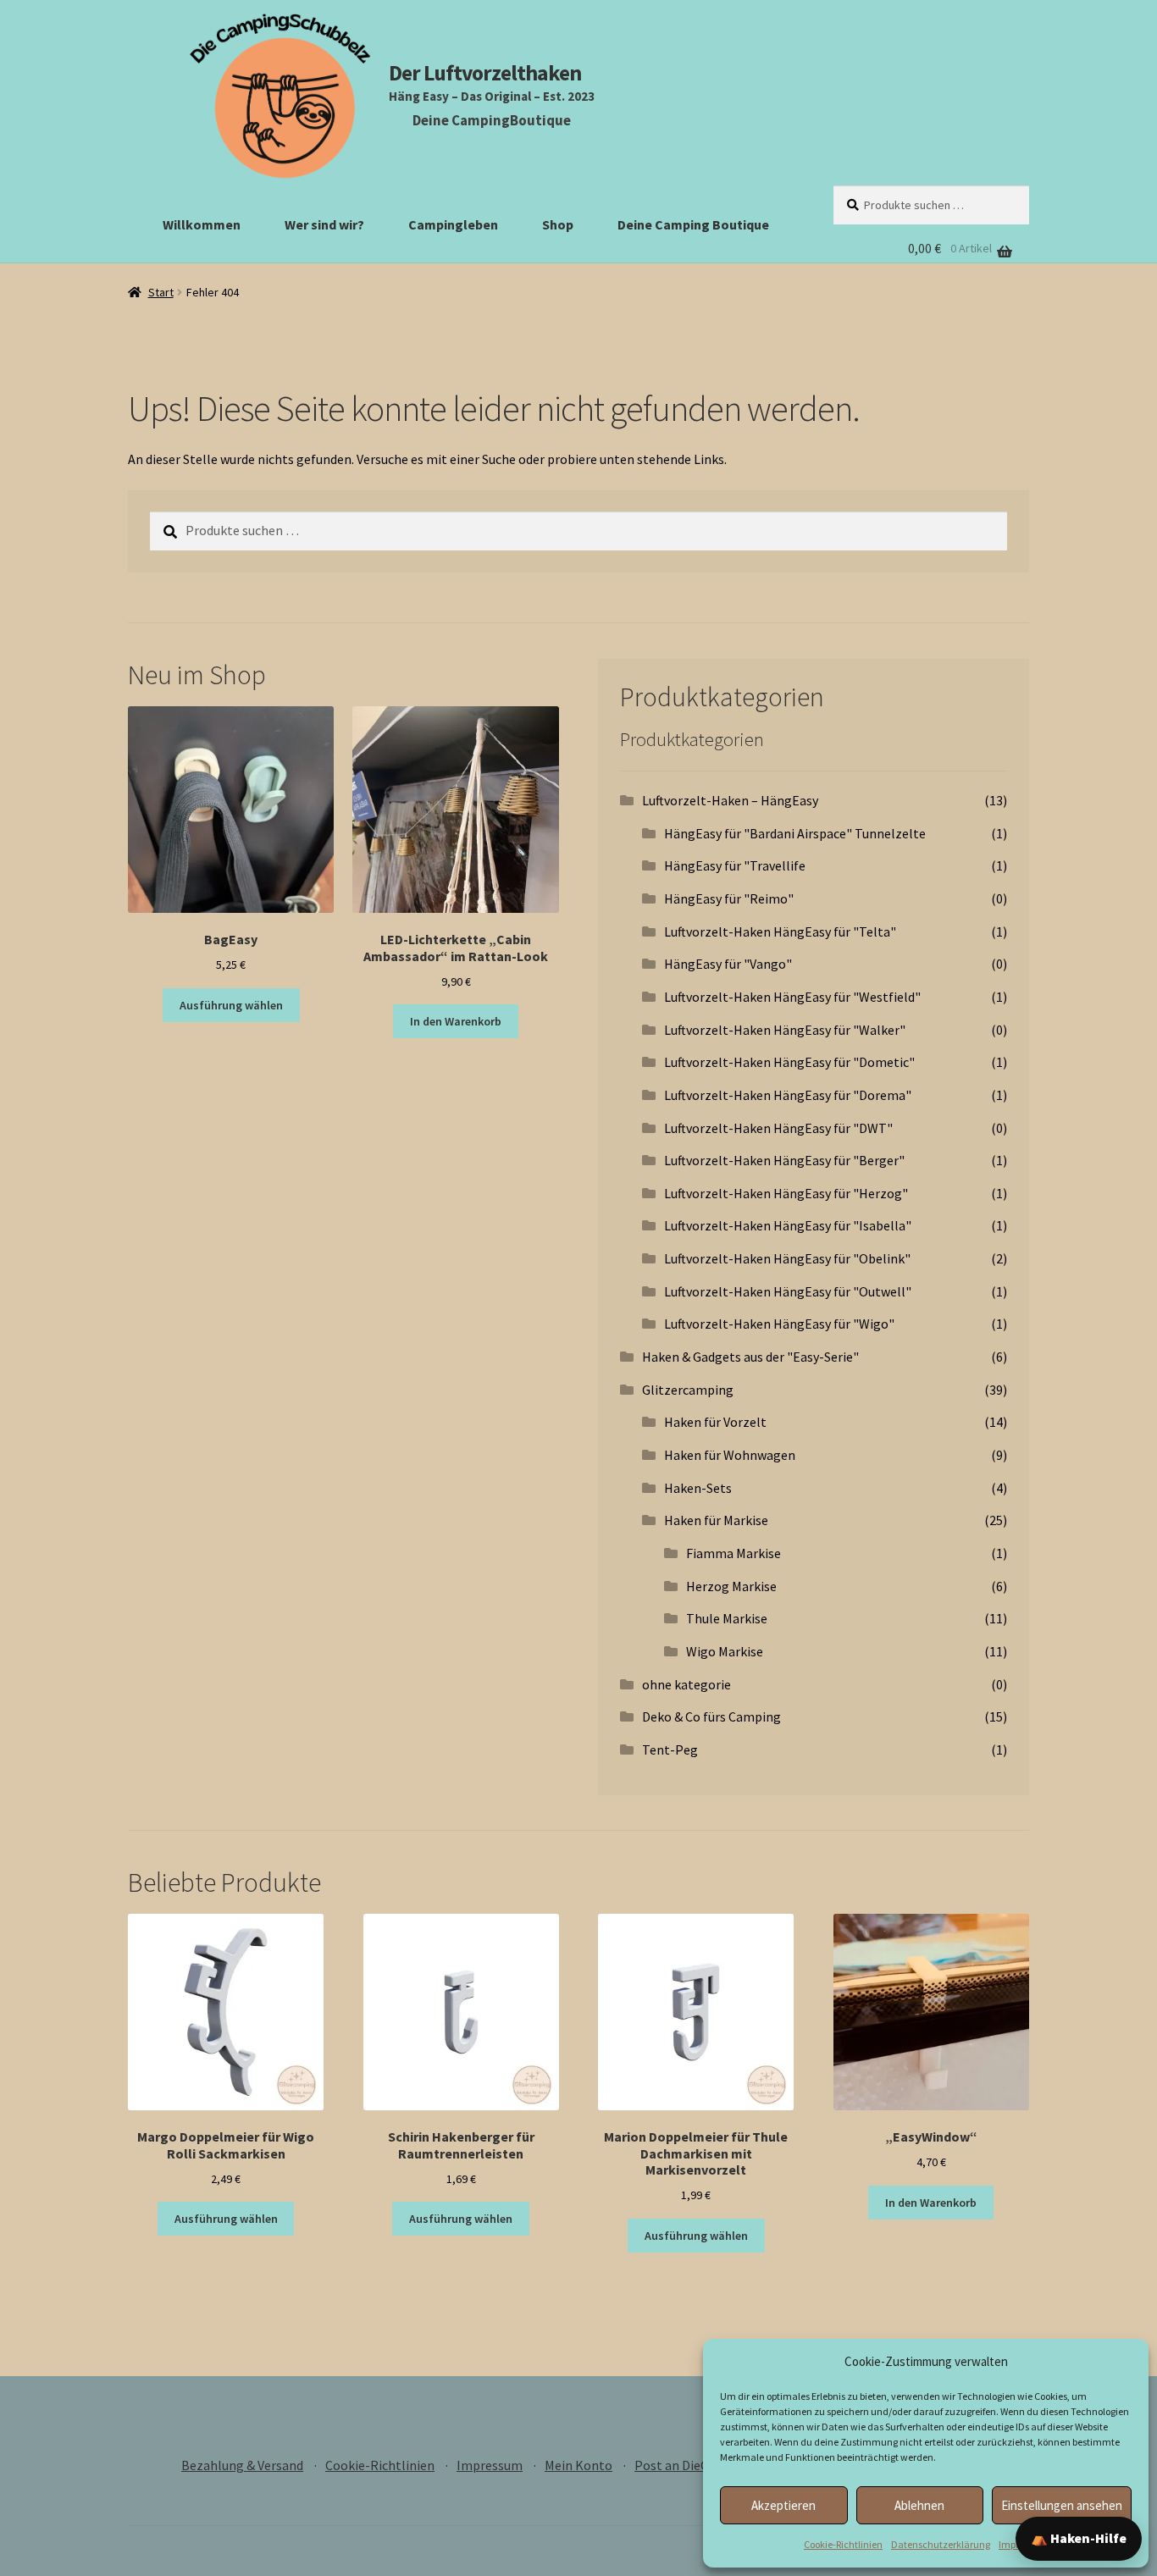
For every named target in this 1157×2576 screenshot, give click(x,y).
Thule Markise (727, 1618)
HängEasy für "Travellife (735, 865)
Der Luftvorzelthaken (485, 73)
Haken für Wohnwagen (730, 1455)
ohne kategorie (686, 1684)
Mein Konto (578, 2465)
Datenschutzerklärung (941, 2544)
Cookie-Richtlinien (843, 2544)
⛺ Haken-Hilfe (1079, 2538)
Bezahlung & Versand (242, 2465)
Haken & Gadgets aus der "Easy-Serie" (750, 1357)
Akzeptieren (783, 2505)
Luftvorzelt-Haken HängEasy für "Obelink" (787, 1258)
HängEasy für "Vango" (728, 964)
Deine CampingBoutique (492, 120)
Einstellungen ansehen (1062, 2505)
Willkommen (202, 224)
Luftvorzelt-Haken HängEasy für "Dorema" (788, 1095)
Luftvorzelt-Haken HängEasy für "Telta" (780, 931)
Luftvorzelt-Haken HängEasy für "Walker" (785, 1030)
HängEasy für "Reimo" (729, 898)
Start (161, 292)
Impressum (490, 2465)
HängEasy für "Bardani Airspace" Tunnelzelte (795, 833)
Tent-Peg (670, 1750)
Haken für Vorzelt (715, 1422)
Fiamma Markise (734, 1553)
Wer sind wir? (324, 224)
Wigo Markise (725, 1651)
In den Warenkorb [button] (456, 1021)
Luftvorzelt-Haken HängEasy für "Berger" (784, 1160)
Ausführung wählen (231, 1005)
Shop (558, 224)
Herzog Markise (731, 1586)
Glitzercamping (688, 1390)
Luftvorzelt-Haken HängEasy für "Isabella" (788, 1225)
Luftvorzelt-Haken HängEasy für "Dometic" (789, 1062)
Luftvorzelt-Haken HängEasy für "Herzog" (786, 1193)
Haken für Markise (716, 1520)
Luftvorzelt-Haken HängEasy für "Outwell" (788, 1291)
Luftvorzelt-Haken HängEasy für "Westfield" (792, 997)
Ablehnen (919, 2505)
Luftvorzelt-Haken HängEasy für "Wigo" (779, 1324)
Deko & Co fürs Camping (711, 1716)
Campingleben (453, 224)
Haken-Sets (698, 1488)
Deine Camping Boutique (693, 224)
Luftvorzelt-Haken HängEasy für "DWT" (778, 1128)
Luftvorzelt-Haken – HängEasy (730, 800)
